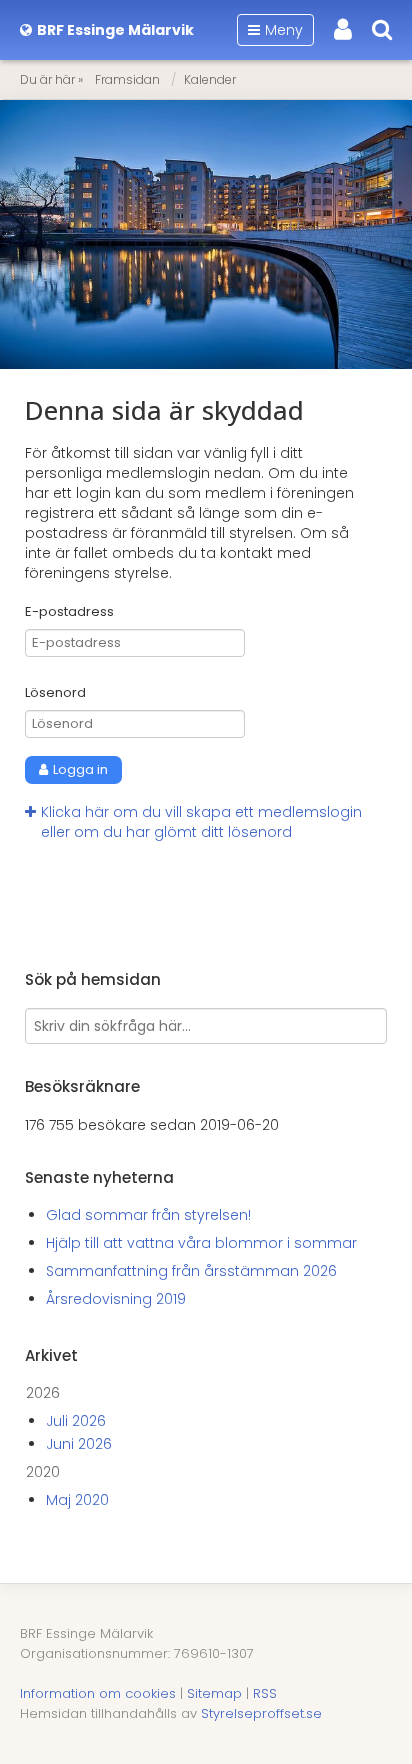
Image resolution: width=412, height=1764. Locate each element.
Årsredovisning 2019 (116, 1299)
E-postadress (69, 612)
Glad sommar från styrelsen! (148, 1215)
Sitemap (214, 1693)
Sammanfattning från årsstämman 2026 (191, 1271)
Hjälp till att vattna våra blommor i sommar (201, 1243)
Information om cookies (98, 1693)
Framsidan (127, 79)
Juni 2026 (79, 1444)
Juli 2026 (76, 1421)
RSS (265, 1693)
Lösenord (55, 693)
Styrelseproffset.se (261, 1713)
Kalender (210, 79)
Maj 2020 (77, 1500)
